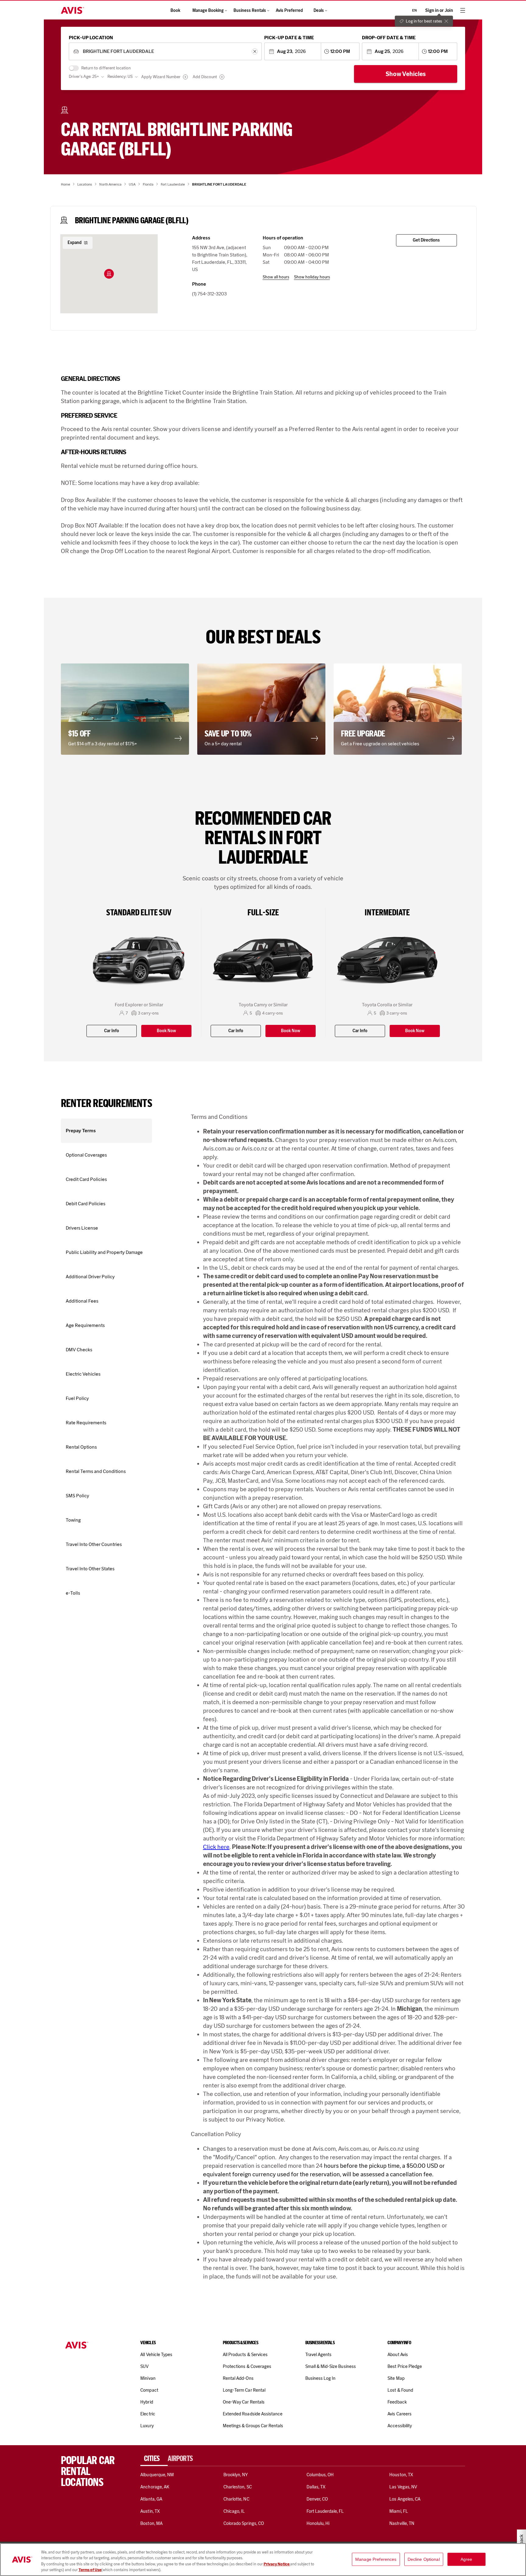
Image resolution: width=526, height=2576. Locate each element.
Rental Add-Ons (238, 2378)
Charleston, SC (238, 2487)
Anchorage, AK (155, 2487)
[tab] (154, 2459)
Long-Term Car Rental (244, 2390)
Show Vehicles (406, 74)
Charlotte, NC (236, 2499)
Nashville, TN (402, 2523)
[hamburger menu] (463, 10)
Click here (216, 1847)
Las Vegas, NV (403, 2487)
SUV (144, 2366)
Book (175, 10)
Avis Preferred (289, 10)
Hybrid (147, 2402)
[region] (263, 2560)
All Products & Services (245, 2355)
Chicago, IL (234, 2511)
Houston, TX (401, 2475)
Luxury (147, 2426)
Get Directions (426, 240)
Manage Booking (208, 10)
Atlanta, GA (151, 2499)
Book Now (166, 1031)
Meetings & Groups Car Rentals (253, 2426)
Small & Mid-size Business (331, 2366)
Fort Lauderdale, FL (325, 2511)
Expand (75, 243)
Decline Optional (424, 2559)
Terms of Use (90, 2570)
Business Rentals (250, 10)
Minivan (148, 2378)
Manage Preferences (376, 2559)
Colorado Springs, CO (244, 2523)
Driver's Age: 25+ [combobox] (84, 77)
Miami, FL (398, 2511)
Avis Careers (400, 2414)
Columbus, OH (320, 2475)
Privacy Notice (277, 2564)
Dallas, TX (316, 2487)
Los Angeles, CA (405, 2499)
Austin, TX (150, 2511)
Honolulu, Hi (318, 2523)
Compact (149, 2390)
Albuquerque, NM (157, 2475)
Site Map (396, 2378)
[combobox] (165, 52)
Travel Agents (319, 2355)
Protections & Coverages (247, 2366)
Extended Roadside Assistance (253, 2414)
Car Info (112, 1031)
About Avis (398, 2355)
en (414, 10)
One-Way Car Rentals (244, 2402)
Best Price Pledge (405, 2366)
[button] (109, 274)
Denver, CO (317, 2499)
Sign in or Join (439, 10)
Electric (148, 2414)
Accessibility (400, 2426)
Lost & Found (400, 2390)
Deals (319, 10)
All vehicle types (156, 2355)
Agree (466, 2559)
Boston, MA (151, 2523)
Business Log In (321, 2378)
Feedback (397, 2402)
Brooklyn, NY (236, 2475)
